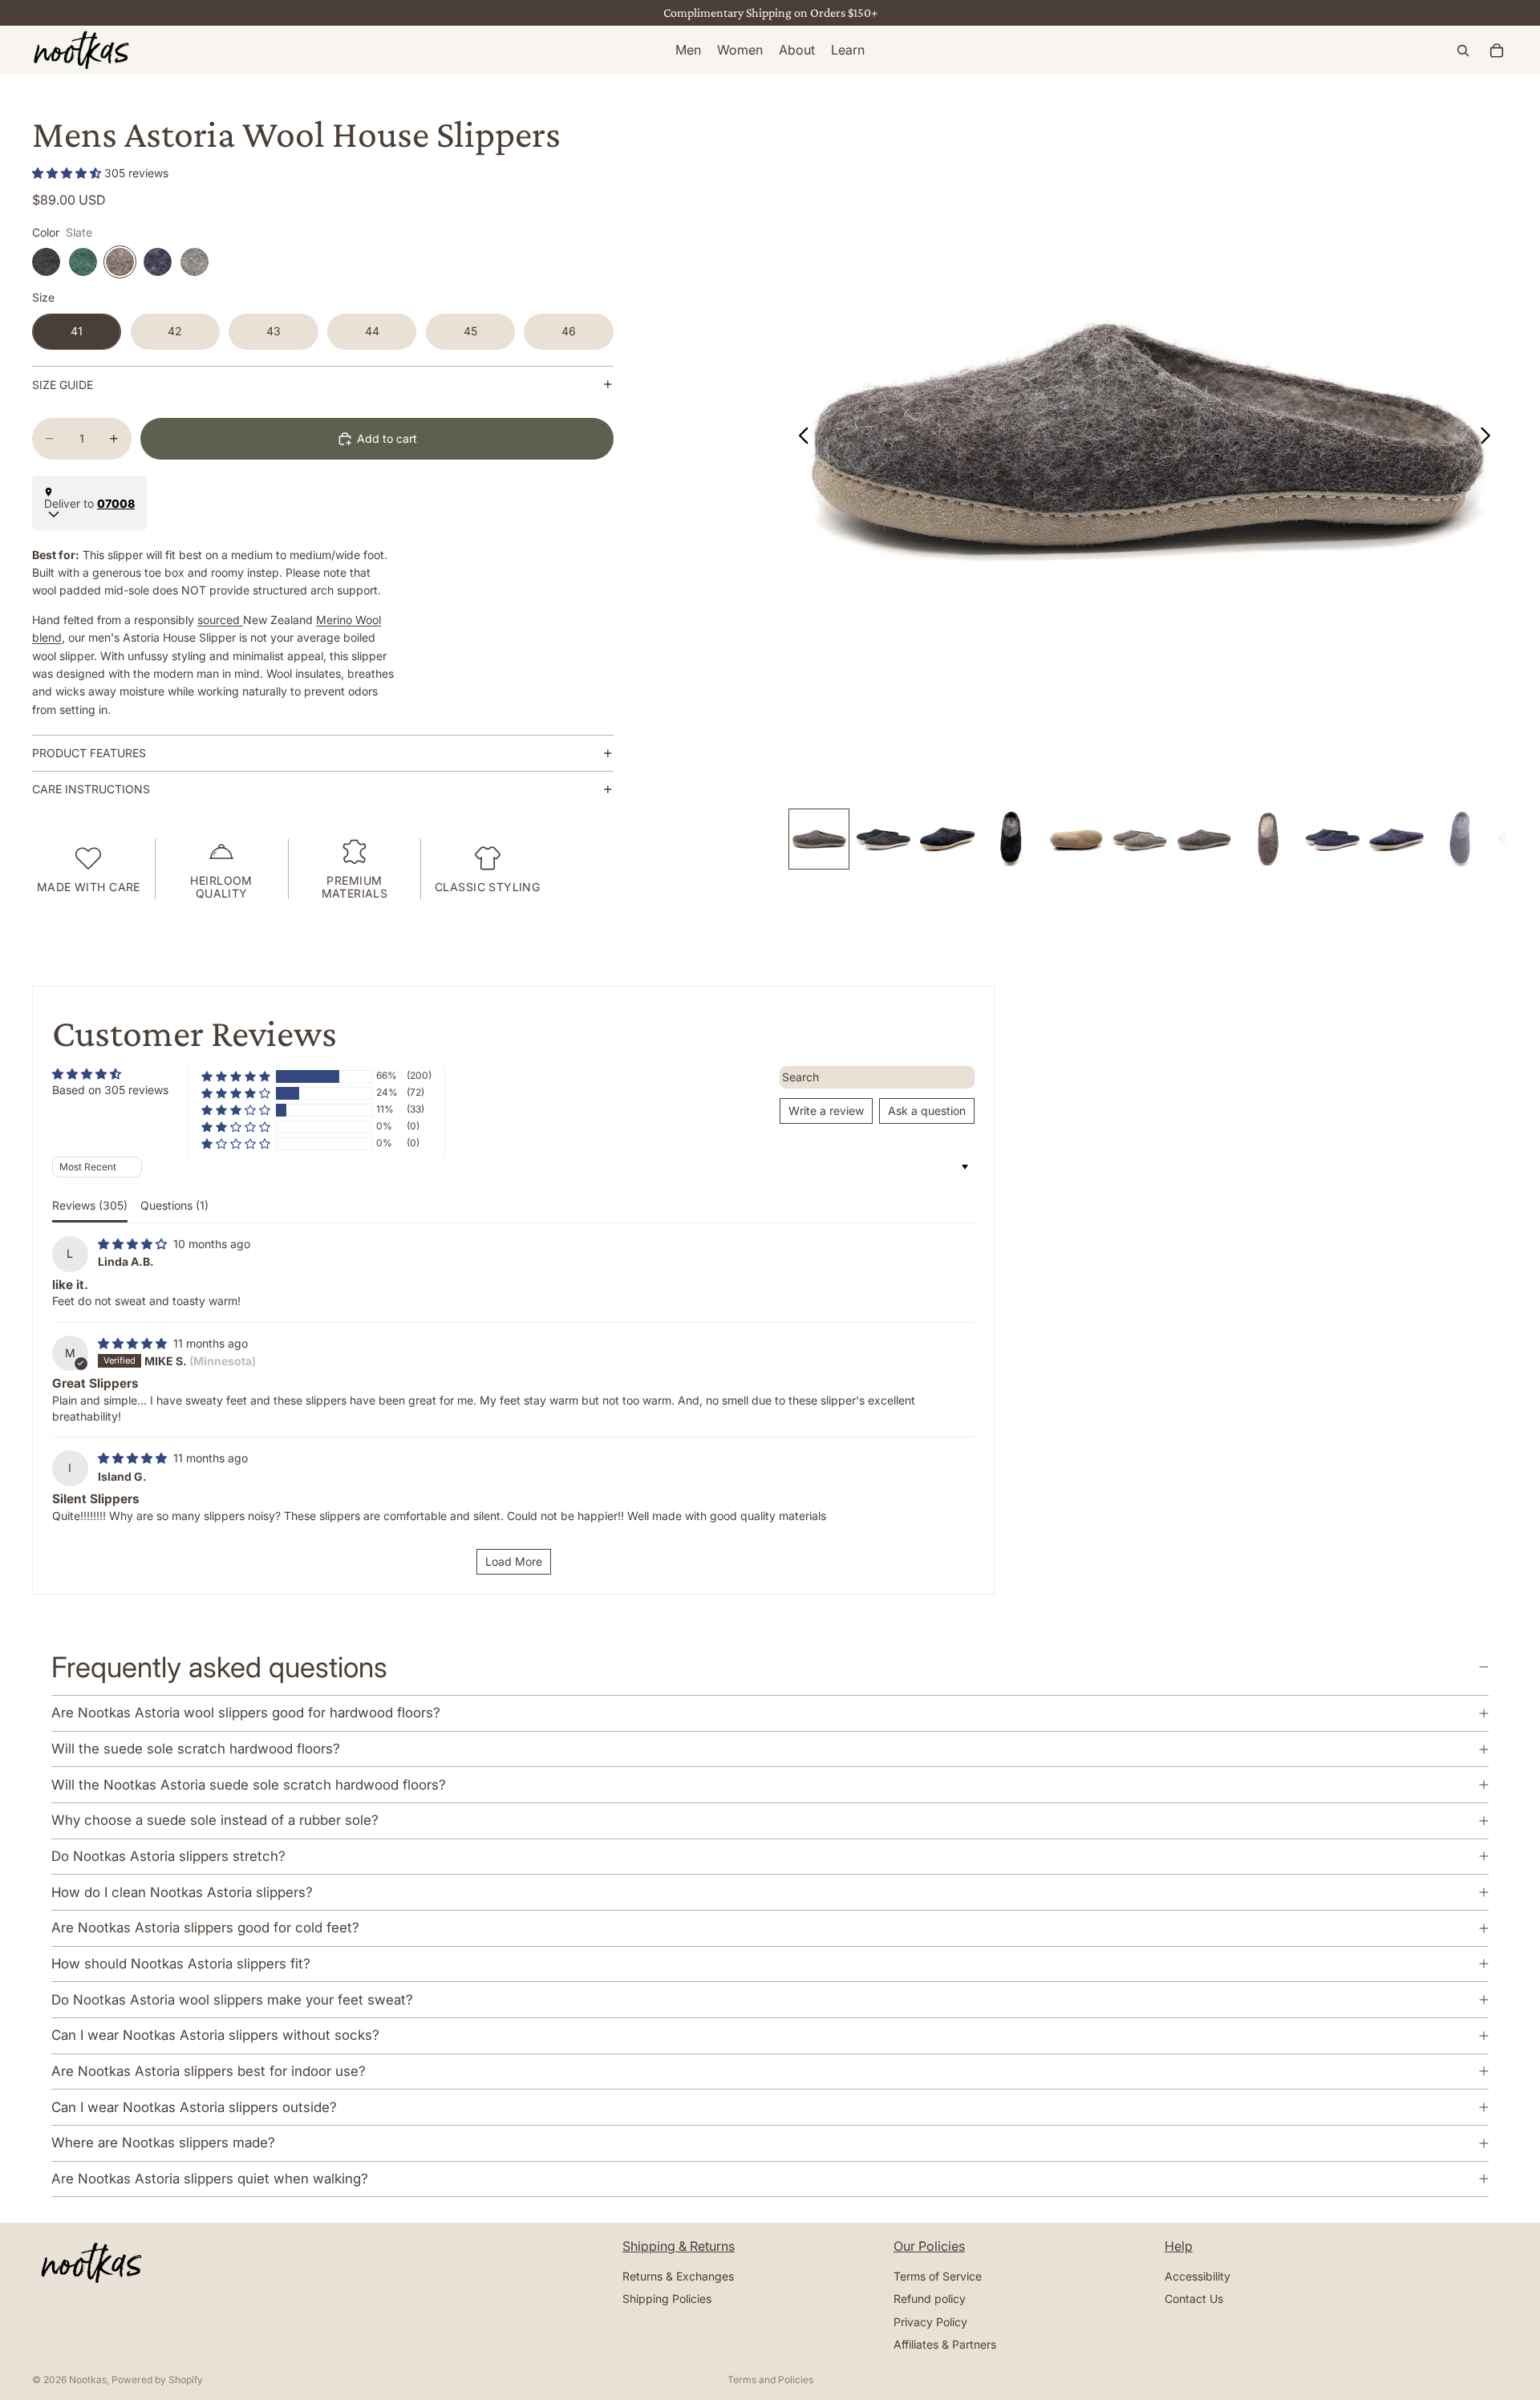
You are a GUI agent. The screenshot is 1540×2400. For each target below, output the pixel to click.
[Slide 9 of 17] (1332, 839)
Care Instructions (91, 789)
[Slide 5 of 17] (1076, 839)
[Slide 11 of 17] (1461, 839)
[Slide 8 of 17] (1268, 839)
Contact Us (1194, 2299)
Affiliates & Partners (945, 2344)
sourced (220, 620)
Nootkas (88, 2380)
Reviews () (90, 1205)
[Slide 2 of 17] (883, 839)
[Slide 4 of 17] (1011, 839)
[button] (68, 173)
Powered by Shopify (157, 2380)
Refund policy (930, 2299)
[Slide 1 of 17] (819, 839)
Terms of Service (938, 2276)
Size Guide (63, 385)
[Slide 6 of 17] (1140, 839)
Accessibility (1198, 2276)
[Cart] (1497, 51)
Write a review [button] (826, 1111)
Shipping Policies (667, 2299)
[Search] (1463, 51)
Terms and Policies (770, 2380)
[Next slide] (1490, 438)
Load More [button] (514, 1561)
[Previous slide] (799, 438)
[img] (134, 1244)
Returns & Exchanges (678, 2276)
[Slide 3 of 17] (947, 839)
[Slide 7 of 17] (1204, 839)
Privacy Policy (930, 2322)
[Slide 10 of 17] (1396, 839)
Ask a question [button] (927, 1111)
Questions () (174, 1205)
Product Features (89, 753)
